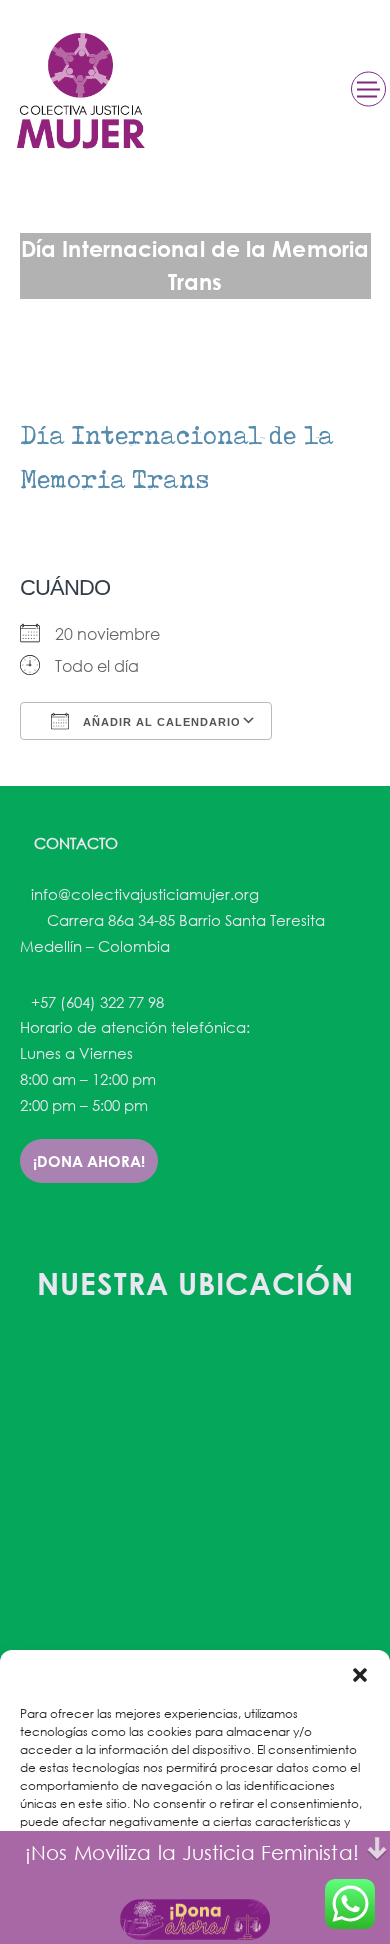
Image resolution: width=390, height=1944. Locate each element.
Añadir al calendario (160, 722)
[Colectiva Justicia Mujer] (79, 90)
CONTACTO (74, 843)
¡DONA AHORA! (89, 1161)
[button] (360, 1675)
